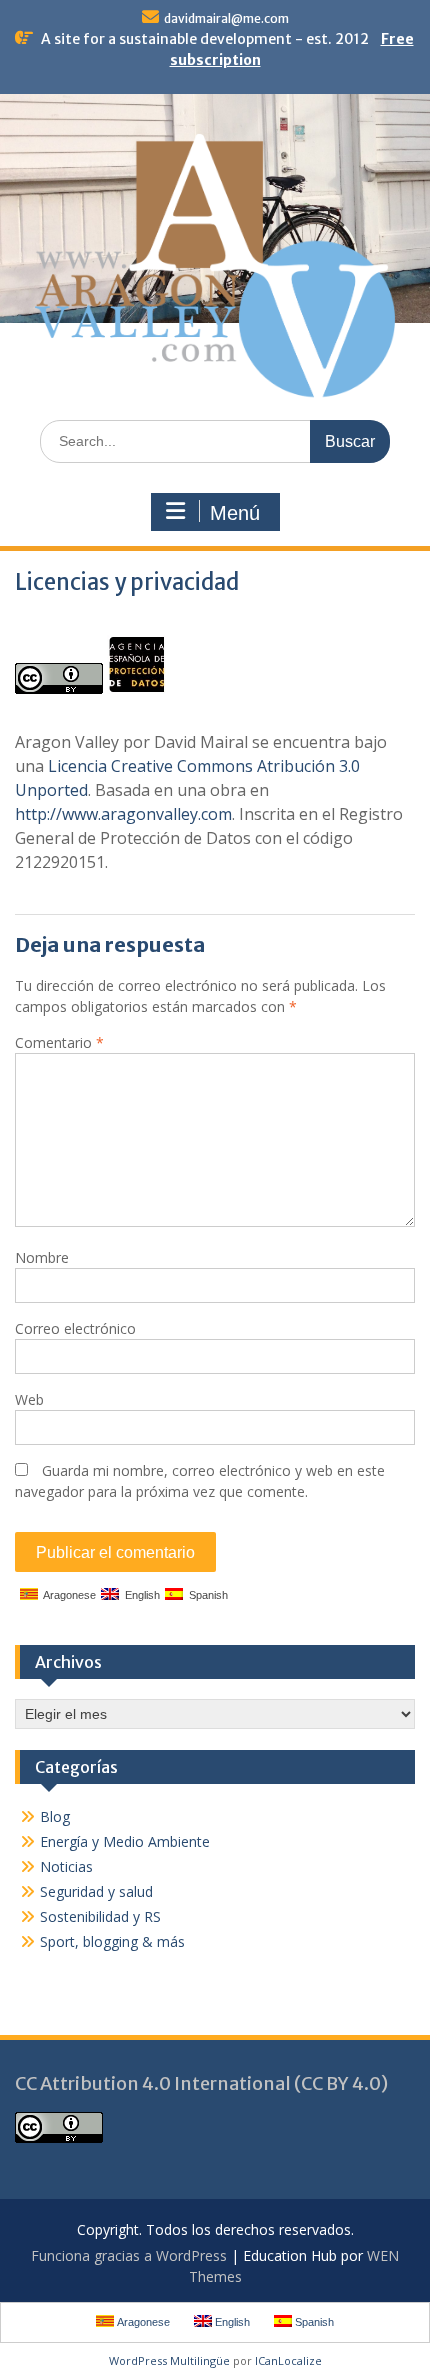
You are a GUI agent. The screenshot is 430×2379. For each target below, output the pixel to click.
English (139, 1595)
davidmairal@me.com (226, 18)
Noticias (66, 1866)
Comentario (59, 1042)
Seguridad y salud (96, 1891)
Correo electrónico (75, 1328)
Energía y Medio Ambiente (125, 1841)
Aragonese (67, 1595)
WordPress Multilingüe (169, 2360)
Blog (55, 1816)
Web (29, 1399)
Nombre (42, 1257)
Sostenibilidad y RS (100, 1916)
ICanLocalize (288, 2360)
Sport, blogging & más (112, 1941)
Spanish (205, 1595)
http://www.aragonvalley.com (123, 814)
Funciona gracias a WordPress (129, 2255)
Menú (235, 513)
